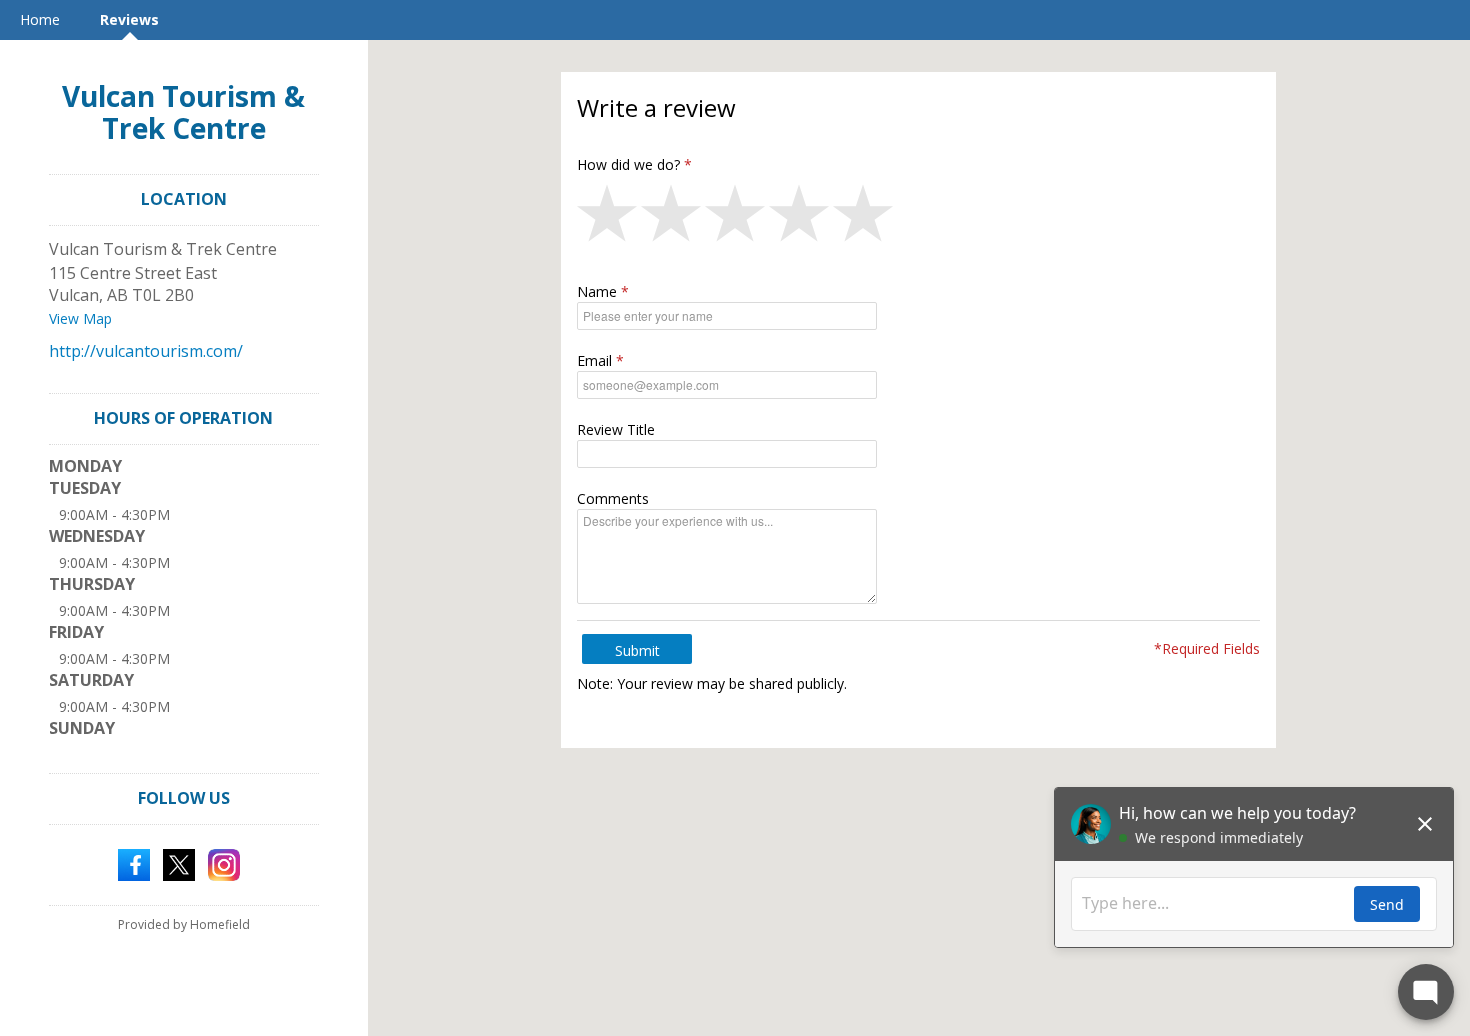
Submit (637, 650)
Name (597, 291)
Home (40, 19)
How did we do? (628, 164)
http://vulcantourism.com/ (146, 351)
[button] (609, 218)
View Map (80, 318)
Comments (613, 498)
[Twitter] (179, 863)
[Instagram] (224, 863)
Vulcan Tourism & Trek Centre (183, 112)
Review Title (616, 429)
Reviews (129, 19)
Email (594, 360)
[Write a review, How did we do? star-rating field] (918, 218)
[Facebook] (134, 863)
